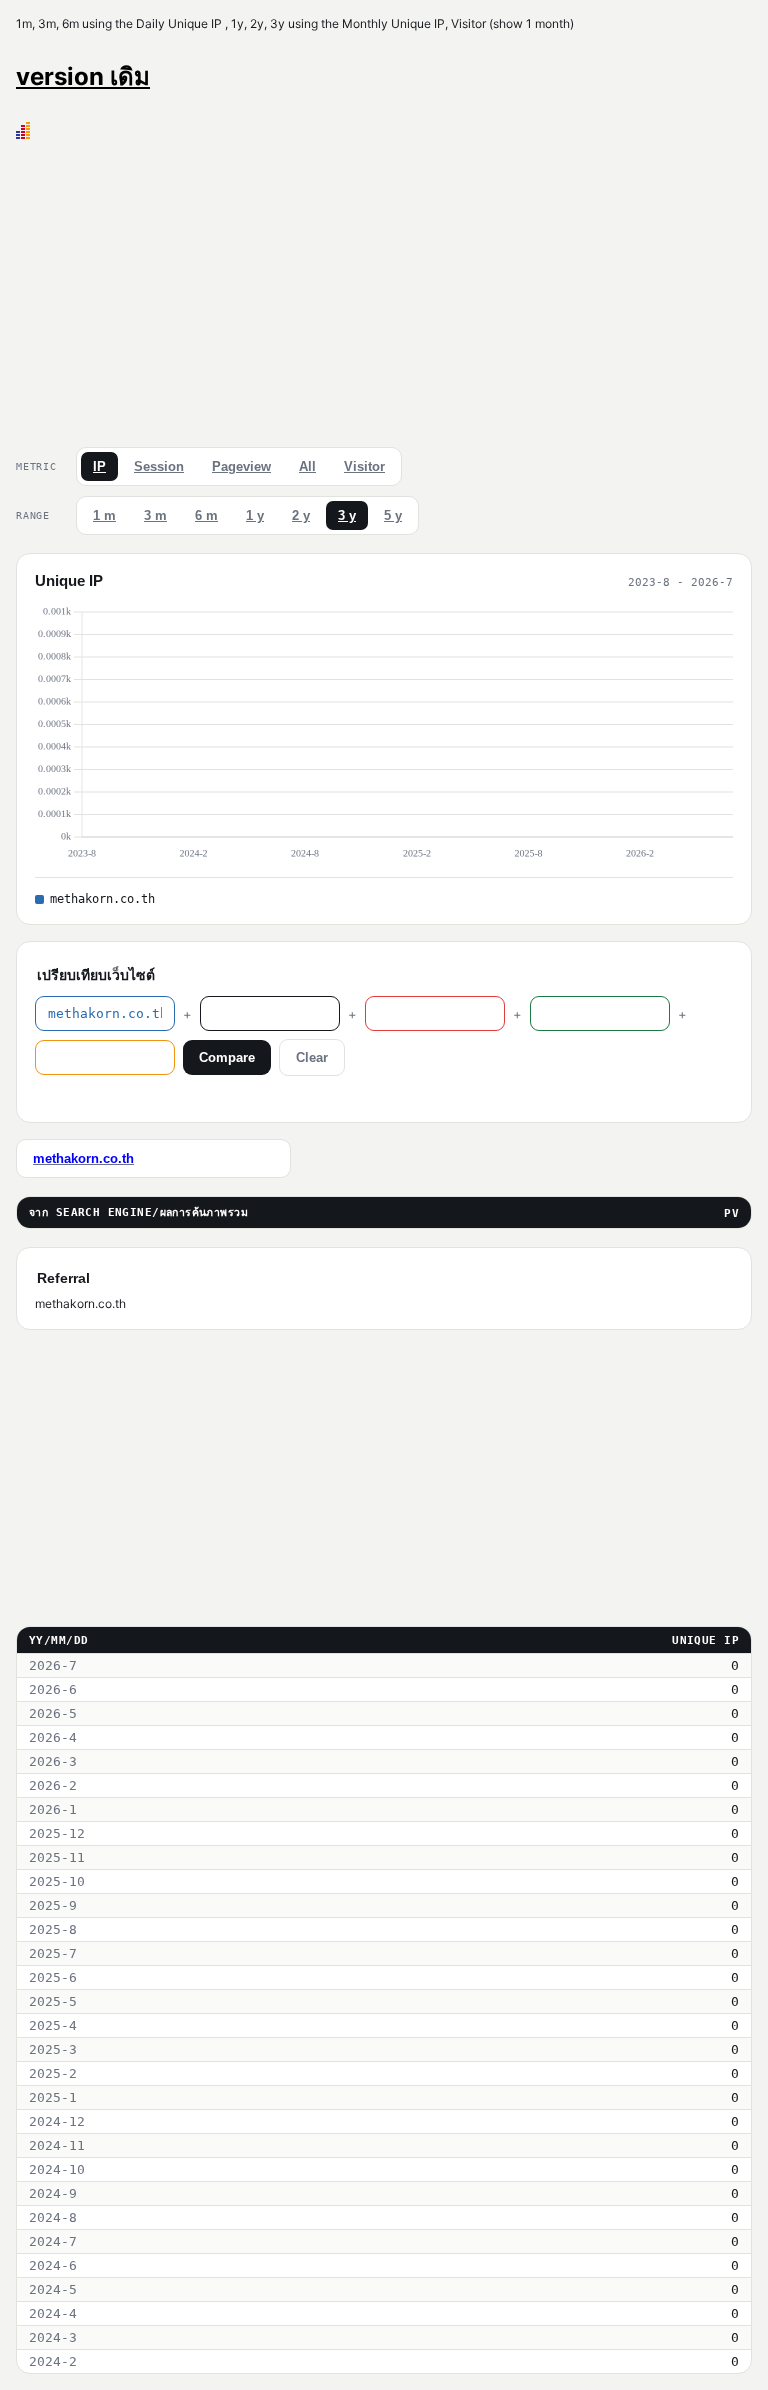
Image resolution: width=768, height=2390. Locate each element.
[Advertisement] (384, 289)
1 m (104, 515)
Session (159, 466)
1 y (255, 515)
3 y (347, 515)
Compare (227, 1057)
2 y (301, 515)
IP (99, 466)
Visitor (364, 466)
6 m (206, 515)
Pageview (241, 466)
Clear (312, 1057)
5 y (393, 515)
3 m (155, 515)
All (307, 466)
